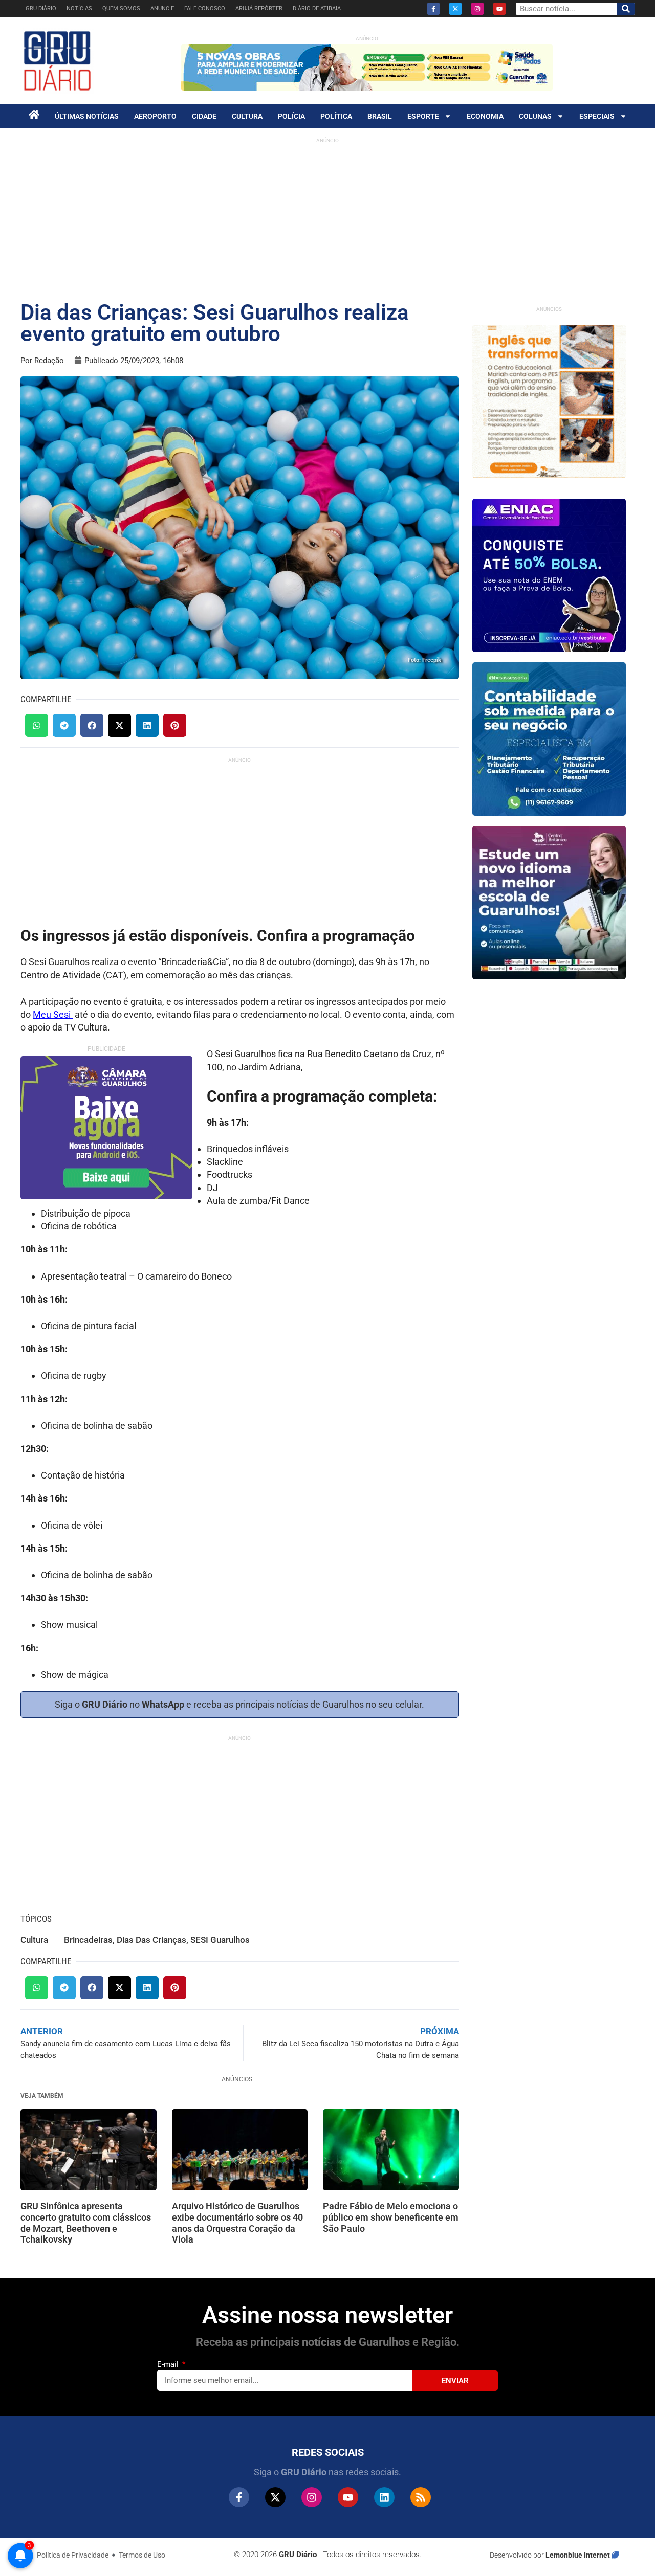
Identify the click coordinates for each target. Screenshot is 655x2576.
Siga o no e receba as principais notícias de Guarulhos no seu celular (238, 1704)
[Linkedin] (384, 2497)
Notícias (79, 8)
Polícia (291, 116)
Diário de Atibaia (317, 8)
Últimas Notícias (87, 116)
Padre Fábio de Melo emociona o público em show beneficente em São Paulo (391, 2217)
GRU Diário (41, 8)
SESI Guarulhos (220, 1940)
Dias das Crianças (151, 1940)
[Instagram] (477, 9)
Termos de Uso (142, 2555)
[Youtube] (499, 9)
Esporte (423, 116)
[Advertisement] (327, 220)
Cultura (247, 116)
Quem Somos (121, 8)
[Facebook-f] (433, 9)
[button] (37, 725)
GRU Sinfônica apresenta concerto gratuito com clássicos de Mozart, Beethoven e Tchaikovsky (86, 2223)
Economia (485, 116)
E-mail (169, 2364)
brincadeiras (88, 1940)
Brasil (380, 116)
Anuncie (162, 8)
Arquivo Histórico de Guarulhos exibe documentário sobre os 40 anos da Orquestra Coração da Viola (237, 2223)
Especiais (597, 116)
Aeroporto (155, 116)
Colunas (535, 116)
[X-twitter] (455, 9)
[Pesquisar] (626, 9)
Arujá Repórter (259, 8)
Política (336, 116)
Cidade (204, 116)
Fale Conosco (205, 8)
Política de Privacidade (73, 2555)
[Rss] (421, 2497)
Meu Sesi (53, 1014)
